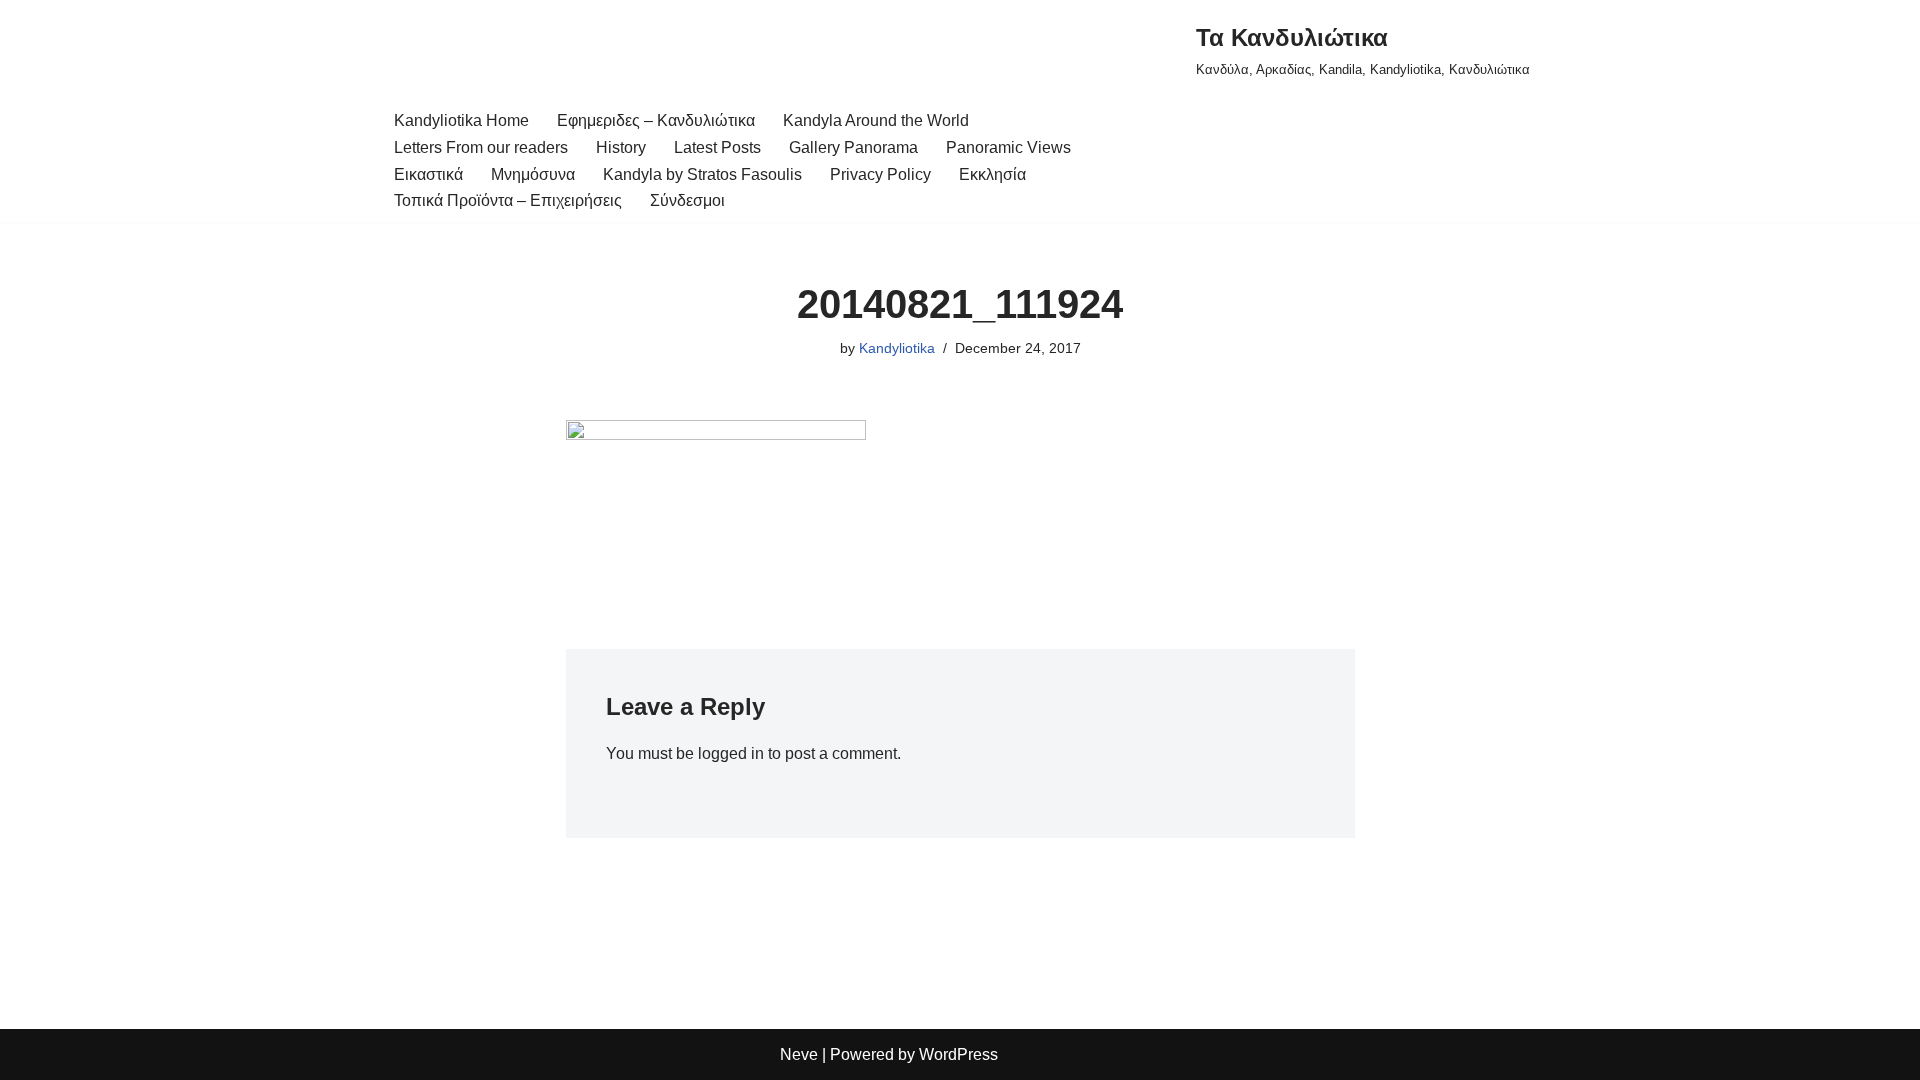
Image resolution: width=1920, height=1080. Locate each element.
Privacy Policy (880, 174)
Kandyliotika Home (461, 120)
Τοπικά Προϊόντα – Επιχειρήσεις (508, 200)
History (621, 147)
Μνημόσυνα (533, 174)
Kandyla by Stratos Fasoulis (702, 174)
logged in (731, 753)
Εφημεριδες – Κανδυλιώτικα (656, 120)
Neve (799, 1054)
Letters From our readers (481, 147)
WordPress (958, 1054)
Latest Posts (717, 147)
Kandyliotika (897, 348)
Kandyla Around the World (876, 120)
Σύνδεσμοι (687, 200)
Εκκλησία (992, 174)
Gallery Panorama (853, 147)
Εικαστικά (428, 174)
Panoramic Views (1008, 147)
